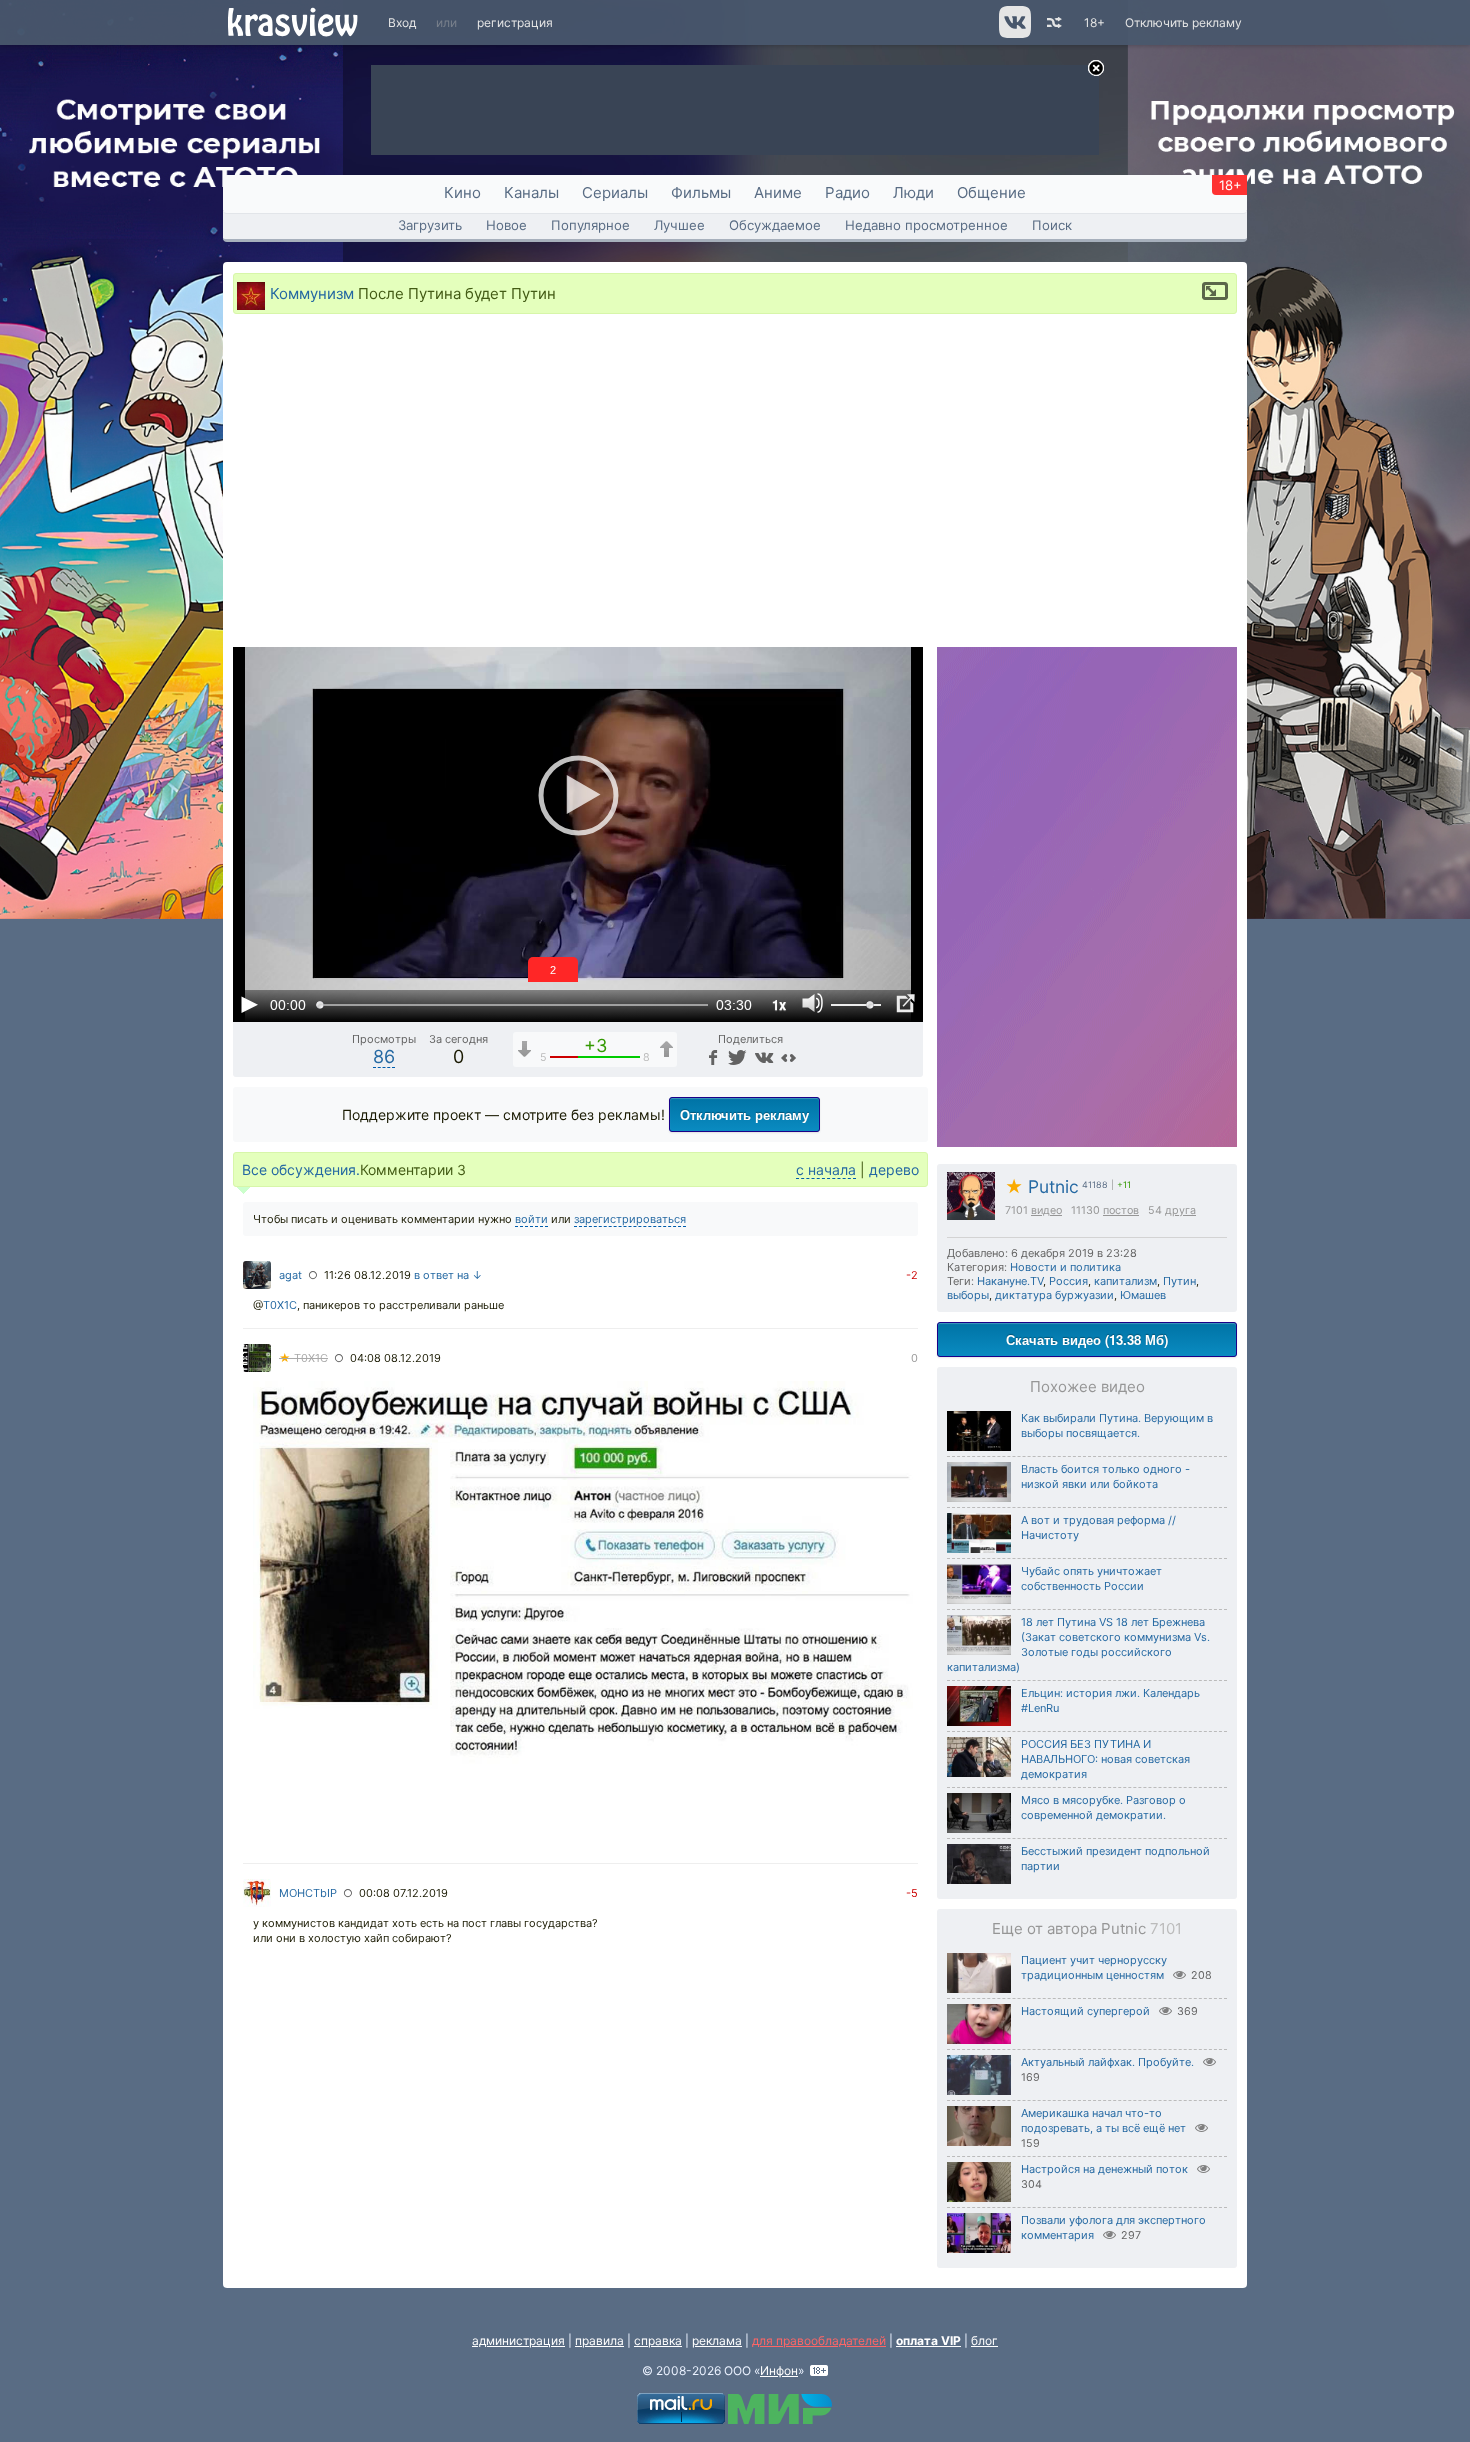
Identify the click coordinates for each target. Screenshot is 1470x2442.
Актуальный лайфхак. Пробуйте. (1107, 2062)
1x (779, 1004)
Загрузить (430, 225)
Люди (913, 192)
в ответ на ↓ (448, 1275)
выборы (968, 1295)
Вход (402, 22)
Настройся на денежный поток (1104, 2169)
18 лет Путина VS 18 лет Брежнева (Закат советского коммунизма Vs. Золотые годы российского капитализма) (1078, 1644)
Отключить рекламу (1183, 22)
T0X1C (280, 1305)
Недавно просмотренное (926, 225)
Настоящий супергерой (1085, 2011)
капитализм (1125, 1281)
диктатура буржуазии (1054, 1295)
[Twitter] (735, 1056)
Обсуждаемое (775, 225)
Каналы (531, 192)
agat (290, 1275)
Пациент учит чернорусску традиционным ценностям (1094, 1967)
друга (1180, 1210)
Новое (506, 225)
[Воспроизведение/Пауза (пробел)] (249, 1004)
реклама (717, 2340)
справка (658, 2340)
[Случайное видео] (1052, 22)
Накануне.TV (1010, 1281)
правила (599, 2340)
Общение (991, 192)
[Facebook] (711, 1056)
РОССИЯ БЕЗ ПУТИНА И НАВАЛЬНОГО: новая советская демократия (1105, 1759)
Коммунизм (312, 293)
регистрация (515, 22)
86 (384, 1056)
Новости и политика (1065, 1267)
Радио (847, 192)
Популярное (590, 225)
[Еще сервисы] (788, 1056)
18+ (1094, 22)
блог (984, 2340)
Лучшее (679, 225)
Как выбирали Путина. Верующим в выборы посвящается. (1117, 1425)
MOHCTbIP (308, 1893)
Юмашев (1143, 1295)
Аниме (778, 192)
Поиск (1052, 225)
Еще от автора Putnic (1087, 1928)
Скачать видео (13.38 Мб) (1087, 1339)
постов (1121, 1210)
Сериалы (615, 192)
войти (531, 1219)
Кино (462, 192)
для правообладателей (819, 2340)
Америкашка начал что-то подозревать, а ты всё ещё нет (1103, 2120)
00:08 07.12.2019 (403, 1893)
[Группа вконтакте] (1013, 33)
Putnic (1042, 1186)
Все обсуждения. (301, 1169)
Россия (1068, 1281)
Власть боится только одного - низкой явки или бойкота (1105, 1476)
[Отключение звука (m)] (813, 1004)
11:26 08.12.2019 (367, 1275)
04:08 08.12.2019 (395, 1358)
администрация (518, 2340)
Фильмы (701, 192)
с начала (826, 1169)
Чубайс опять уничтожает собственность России (1091, 1578)
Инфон (779, 2370)
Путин (1179, 1281)
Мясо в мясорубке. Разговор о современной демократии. (1103, 1807)
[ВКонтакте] (761, 1056)
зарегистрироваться (630, 1219)
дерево (894, 1169)
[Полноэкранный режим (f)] (905, 1004)
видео (1046, 1210)
